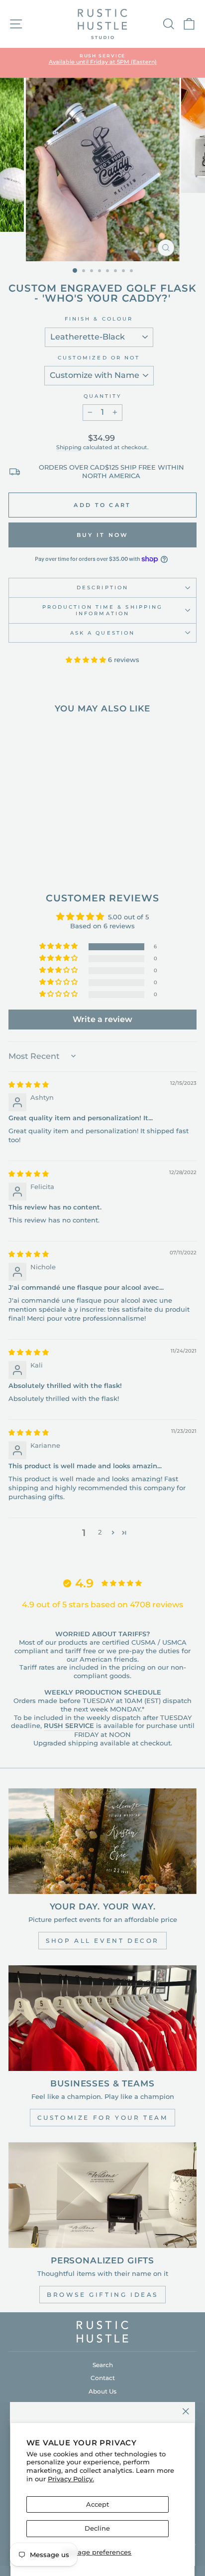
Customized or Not (99, 358)
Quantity (103, 396)
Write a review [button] (102, 1019)
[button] (87, 660)
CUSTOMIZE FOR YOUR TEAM (103, 2118)
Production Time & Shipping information (102, 610)
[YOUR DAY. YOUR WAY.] (102, 1841)
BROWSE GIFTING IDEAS (102, 2295)
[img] (29, 1085)
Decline (97, 2528)
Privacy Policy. (71, 2479)
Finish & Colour (99, 319)
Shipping (69, 447)
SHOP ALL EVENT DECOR (102, 1941)
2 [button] (100, 1532)
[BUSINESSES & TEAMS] (102, 2018)
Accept (98, 2504)
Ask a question (102, 633)
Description (102, 588)
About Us (102, 2391)
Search (103, 2365)
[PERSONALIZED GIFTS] (102, 2195)
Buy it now (103, 535)
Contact (103, 2378)
